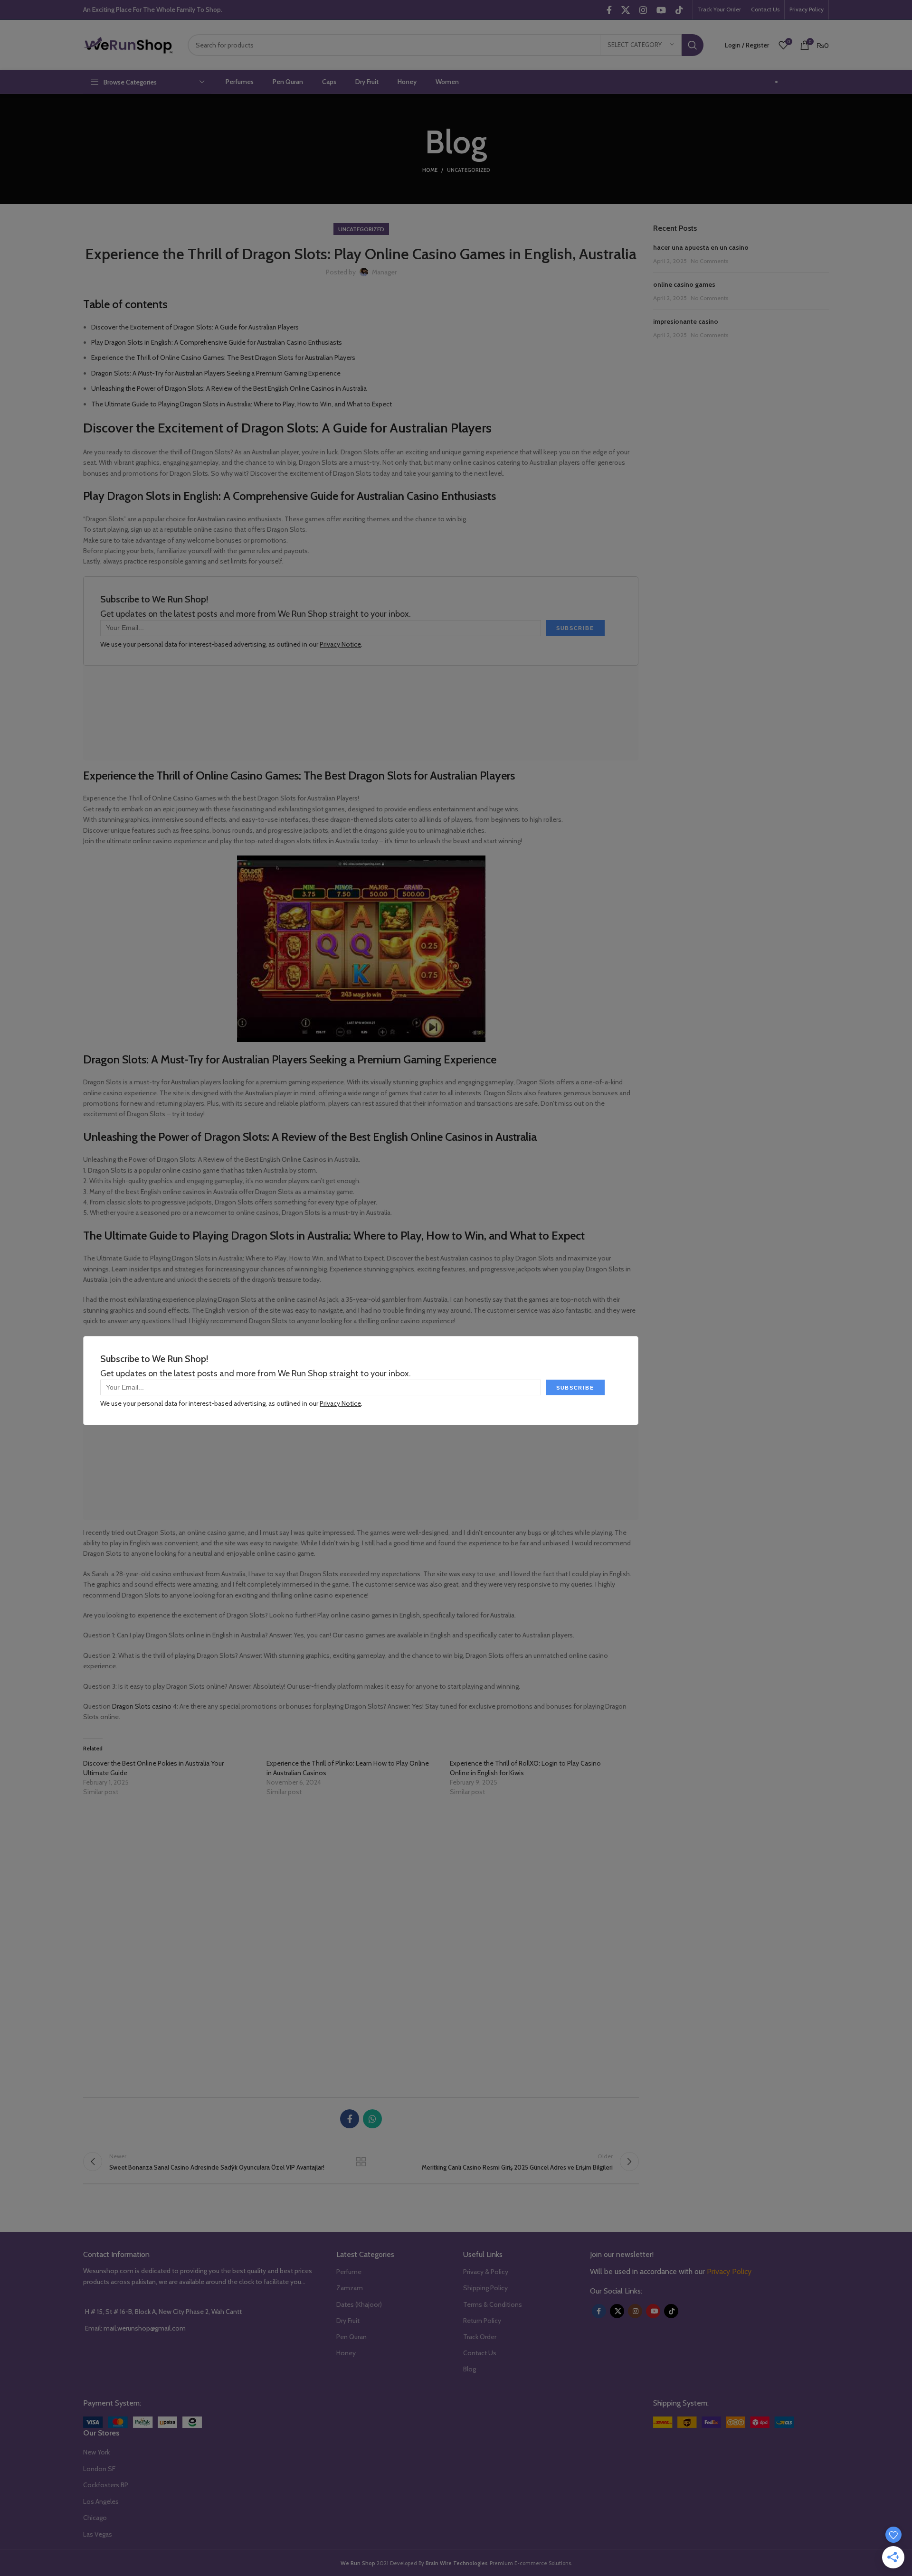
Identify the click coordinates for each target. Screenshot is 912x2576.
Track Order (480, 2337)
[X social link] (626, 10)
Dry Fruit (348, 2321)
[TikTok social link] (679, 10)
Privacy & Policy (486, 2272)
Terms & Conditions (493, 2304)
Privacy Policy (729, 2271)
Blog (470, 2369)
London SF (99, 2469)
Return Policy (482, 2321)
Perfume (349, 2272)
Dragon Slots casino (142, 1706)
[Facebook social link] (609, 10)
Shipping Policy (485, 2288)
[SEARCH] (693, 45)
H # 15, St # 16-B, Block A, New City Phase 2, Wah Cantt (163, 2312)
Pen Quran (351, 2337)
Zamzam (350, 2288)
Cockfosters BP (106, 2485)
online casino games (684, 284)
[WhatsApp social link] (372, 2119)
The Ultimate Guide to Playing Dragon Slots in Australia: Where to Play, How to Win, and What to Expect (242, 404)
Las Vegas (98, 2534)
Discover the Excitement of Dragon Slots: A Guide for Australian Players (195, 327)
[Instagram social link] (643, 10)
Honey (346, 2353)
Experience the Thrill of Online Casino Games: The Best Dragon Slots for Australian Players (223, 357)
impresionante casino (686, 321)
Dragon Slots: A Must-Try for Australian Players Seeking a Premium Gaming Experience (216, 373)
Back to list (361, 2162)
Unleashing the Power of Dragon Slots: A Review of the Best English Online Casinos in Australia (229, 388)
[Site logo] (128, 44)
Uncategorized (469, 170)
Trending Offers (806, 82)
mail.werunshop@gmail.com (145, 2328)
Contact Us (480, 2353)
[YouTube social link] (661, 10)
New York (96, 2452)
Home (430, 170)
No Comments (709, 261)
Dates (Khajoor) (359, 2304)
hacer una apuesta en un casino (701, 247)
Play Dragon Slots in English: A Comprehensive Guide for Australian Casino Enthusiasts (217, 342)
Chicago (95, 2518)
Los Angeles (101, 2501)
